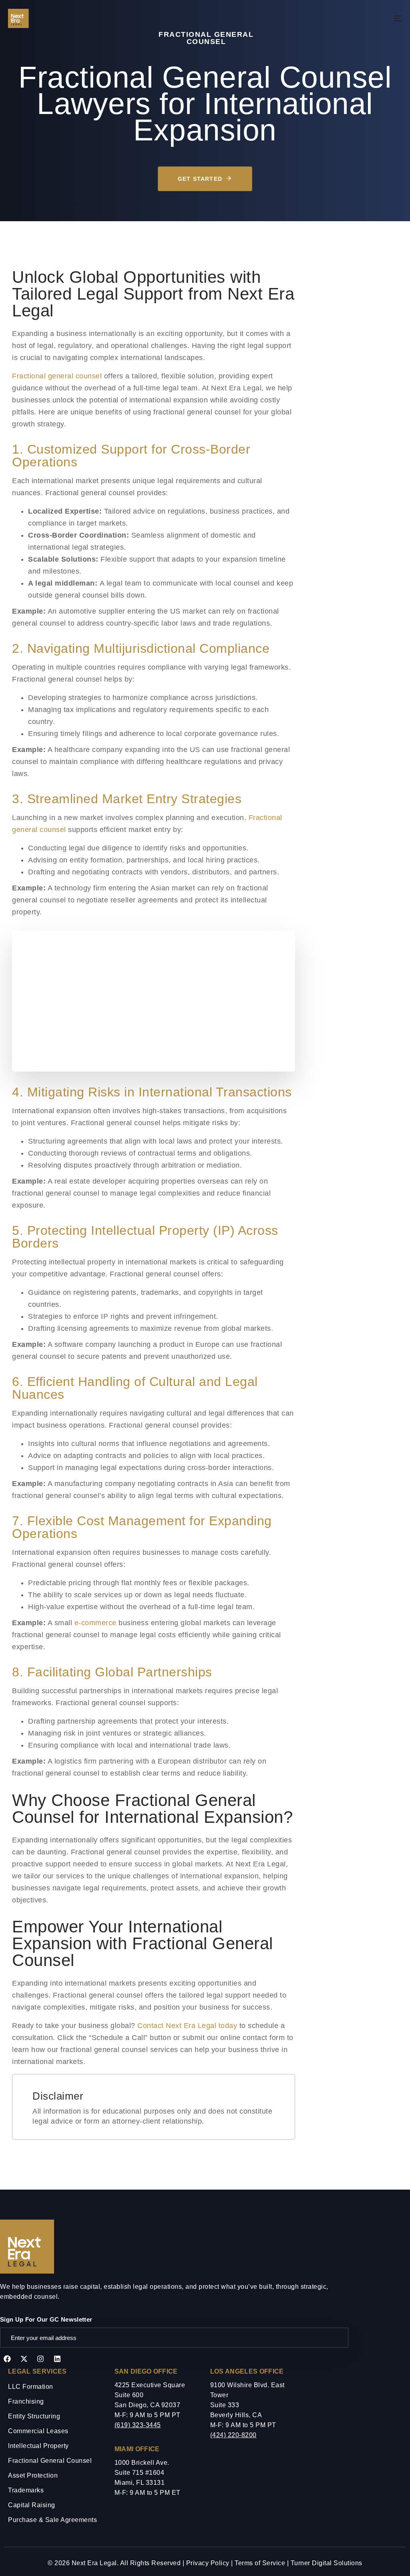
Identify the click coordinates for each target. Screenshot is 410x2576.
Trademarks (26, 2490)
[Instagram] (40, 2359)
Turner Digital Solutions (327, 2563)
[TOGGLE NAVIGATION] (336, 18)
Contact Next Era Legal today (187, 2026)
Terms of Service (260, 2563)
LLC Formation (31, 2387)
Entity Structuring (34, 2416)
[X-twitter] (24, 2359)
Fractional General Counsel (50, 2461)
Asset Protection (33, 2475)
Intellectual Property (38, 2446)
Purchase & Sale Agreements (52, 2520)
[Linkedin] (57, 2359)
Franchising (26, 2401)
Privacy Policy (208, 2563)
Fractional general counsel (57, 376)
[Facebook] (7, 2359)
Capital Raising (32, 2505)
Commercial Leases (38, 2431)
